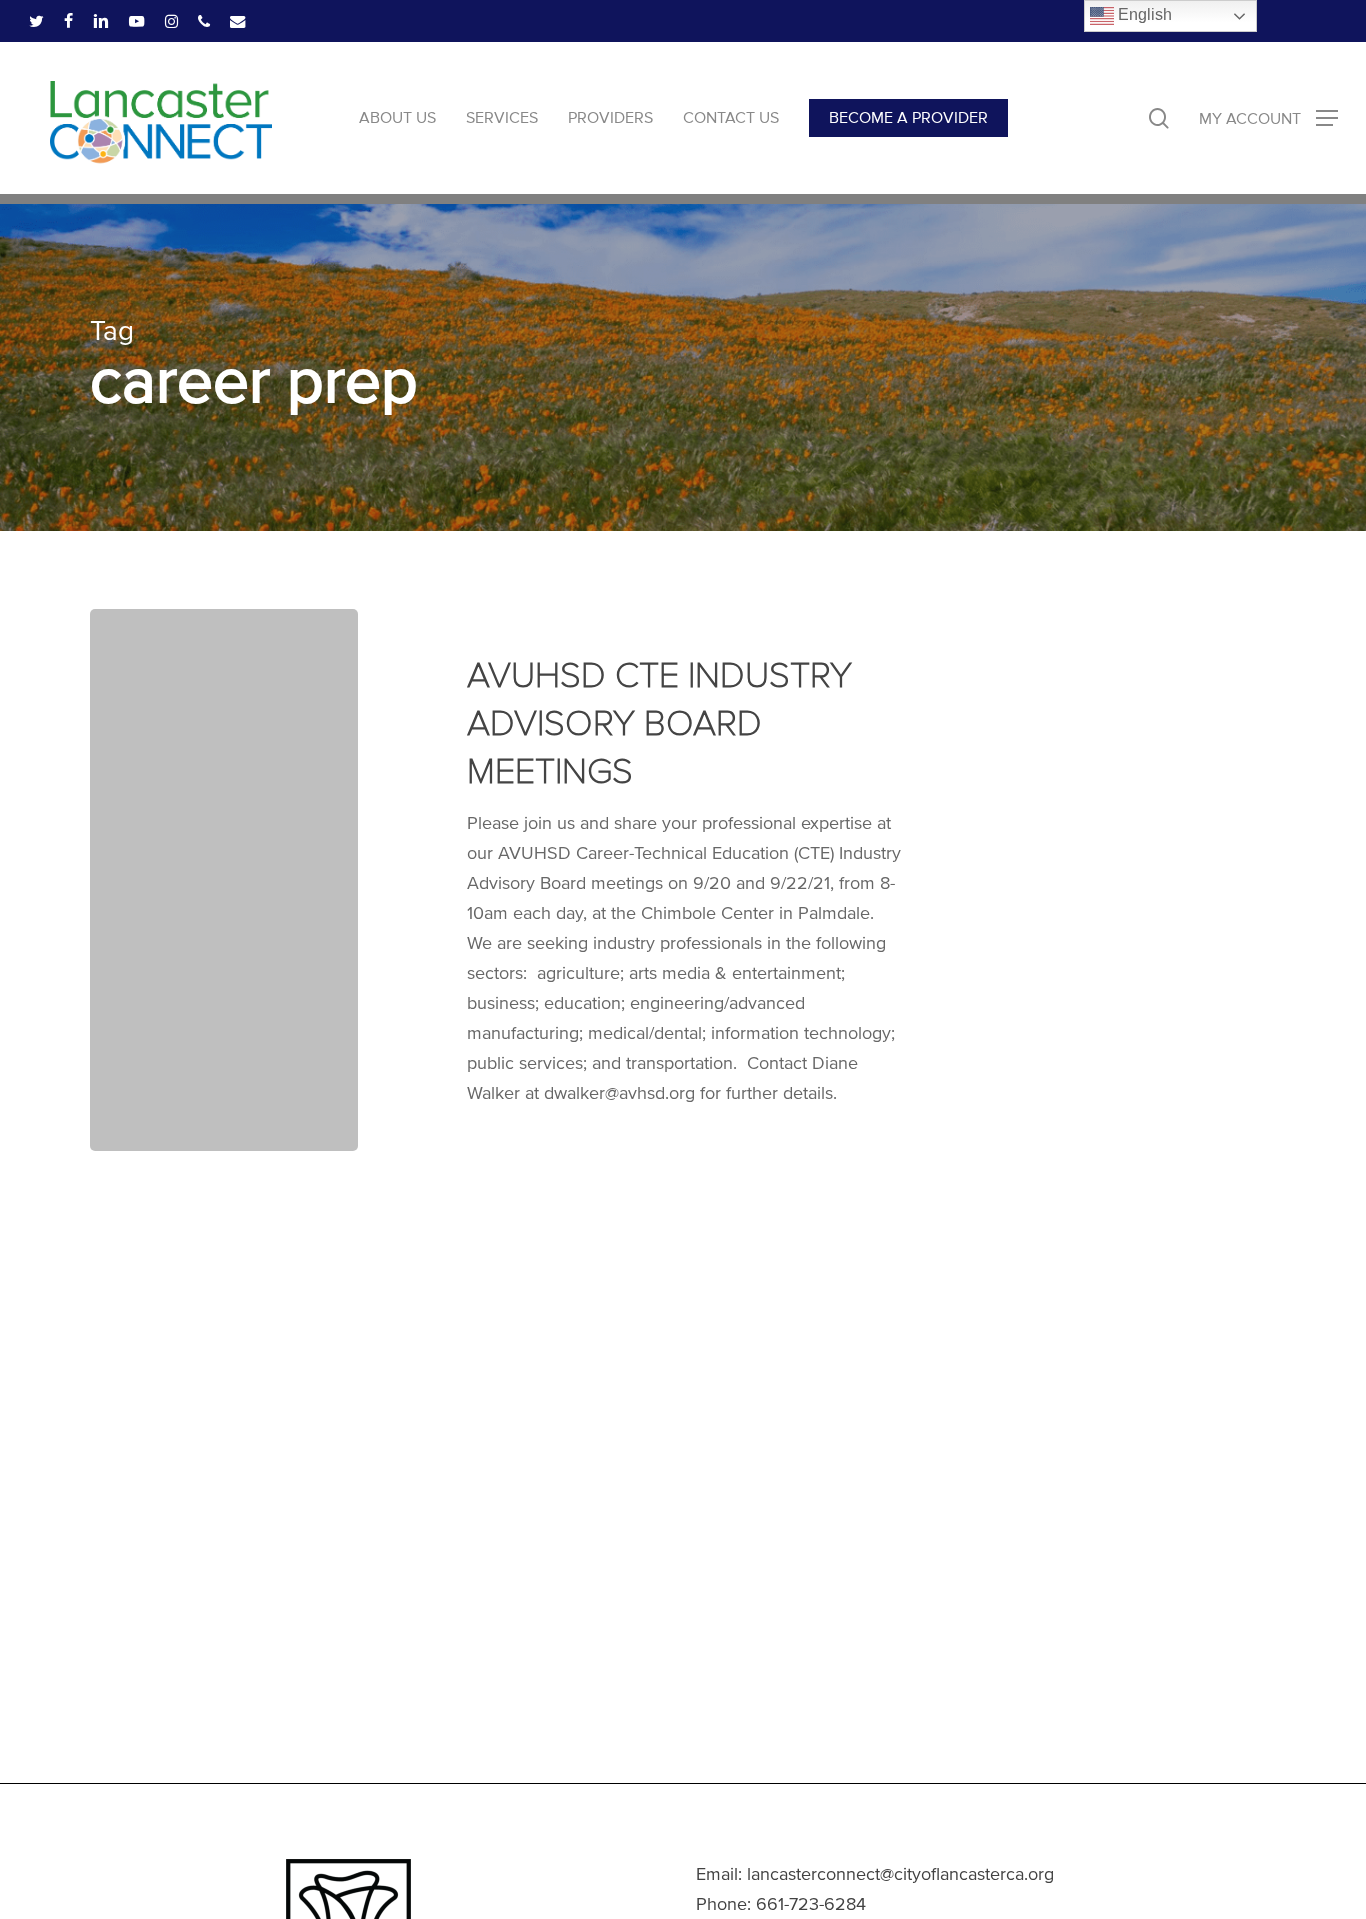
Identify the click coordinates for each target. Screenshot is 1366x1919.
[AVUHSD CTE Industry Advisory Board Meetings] (224, 880)
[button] (1268, 118)
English (1143, 14)
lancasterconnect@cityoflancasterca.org (900, 1874)
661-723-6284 (811, 1904)
